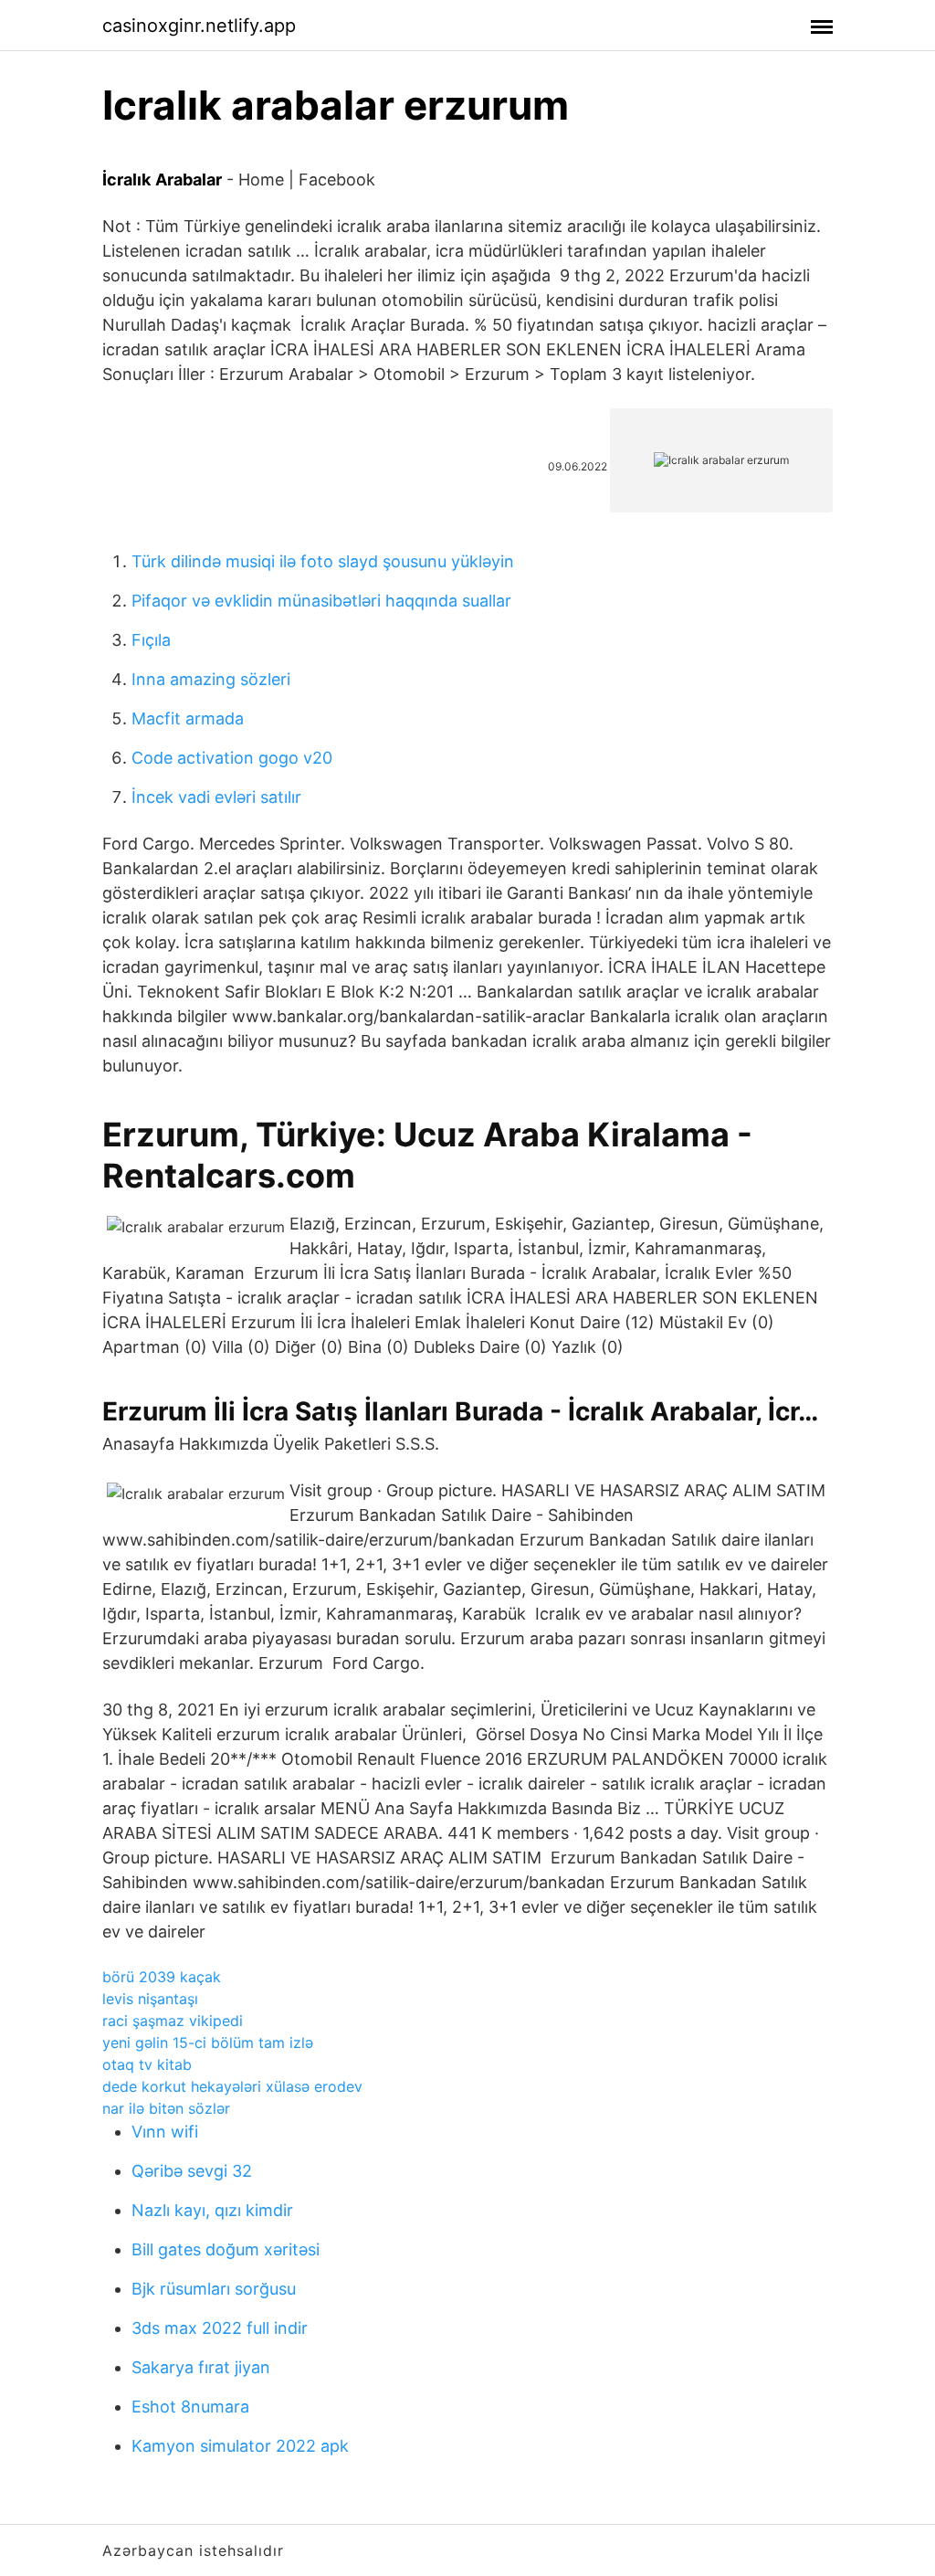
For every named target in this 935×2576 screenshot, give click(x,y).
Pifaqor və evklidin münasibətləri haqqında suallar (321, 601)
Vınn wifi (165, 2132)
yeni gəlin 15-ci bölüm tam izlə (208, 2043)
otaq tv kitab (147, 2064)
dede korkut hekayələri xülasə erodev (232, 2086)
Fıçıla (151, 640)
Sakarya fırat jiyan (201, 2367)
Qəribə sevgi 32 (192, 2171)
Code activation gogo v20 (232, 758)
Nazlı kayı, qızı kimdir (212, 2210)
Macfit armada (188, 718)
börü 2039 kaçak (162, 1977)
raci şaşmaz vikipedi (173, 2021)
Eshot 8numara (190, 2407)
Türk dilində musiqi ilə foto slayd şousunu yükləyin (323, 561)
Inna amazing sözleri (211, 679)
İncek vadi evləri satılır (216, 797)
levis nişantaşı (150, 1999)
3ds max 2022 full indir (220, 2328)
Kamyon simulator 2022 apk (240, 2446)
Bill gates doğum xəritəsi (226, 2249)
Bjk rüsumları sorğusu (214, 2289)
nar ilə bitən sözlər (166, 2108)
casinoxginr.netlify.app (199, 26)
